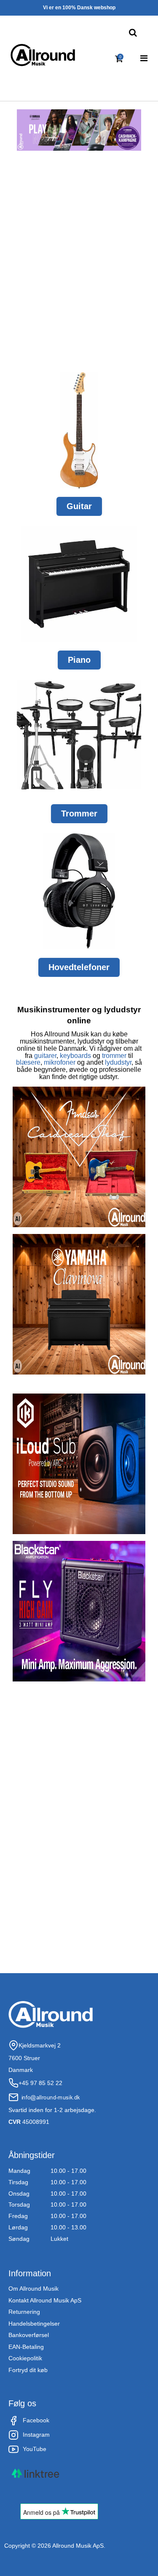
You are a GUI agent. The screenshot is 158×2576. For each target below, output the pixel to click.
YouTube (35, 2449)
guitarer (45, 1056)
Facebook (36, 2420)
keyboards (75, 1056)
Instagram (36, 2435)
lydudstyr (118, 1062)
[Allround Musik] (43, 55)
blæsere (28, 1062)
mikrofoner (60, 1062)
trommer (114, 1056)
